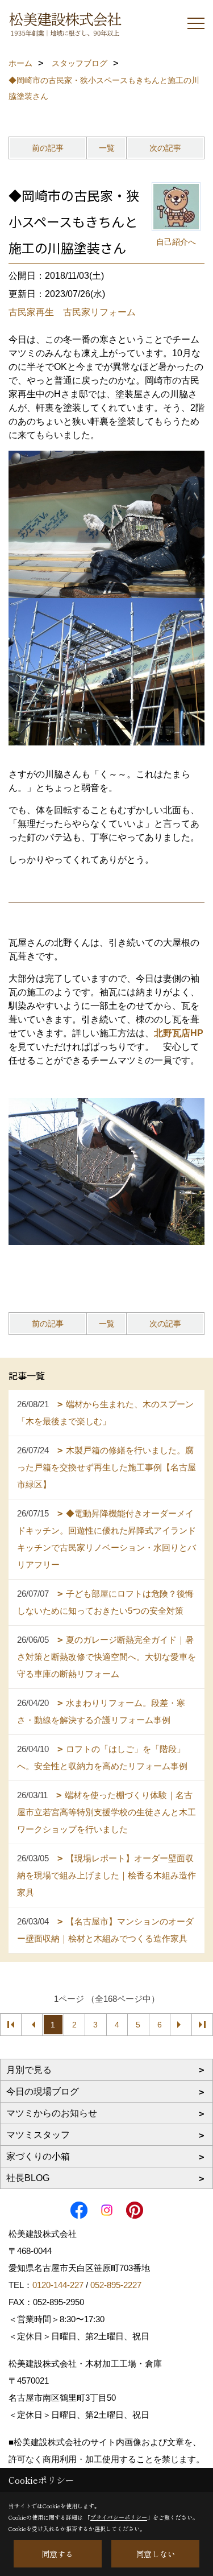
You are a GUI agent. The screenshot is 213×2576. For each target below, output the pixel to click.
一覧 (107, 148)
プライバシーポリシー (119, 2517)
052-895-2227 (116, 2285)
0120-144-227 (58, 2285)
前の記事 (48, 148)
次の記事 (165, 148)
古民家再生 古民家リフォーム (72, 312)
